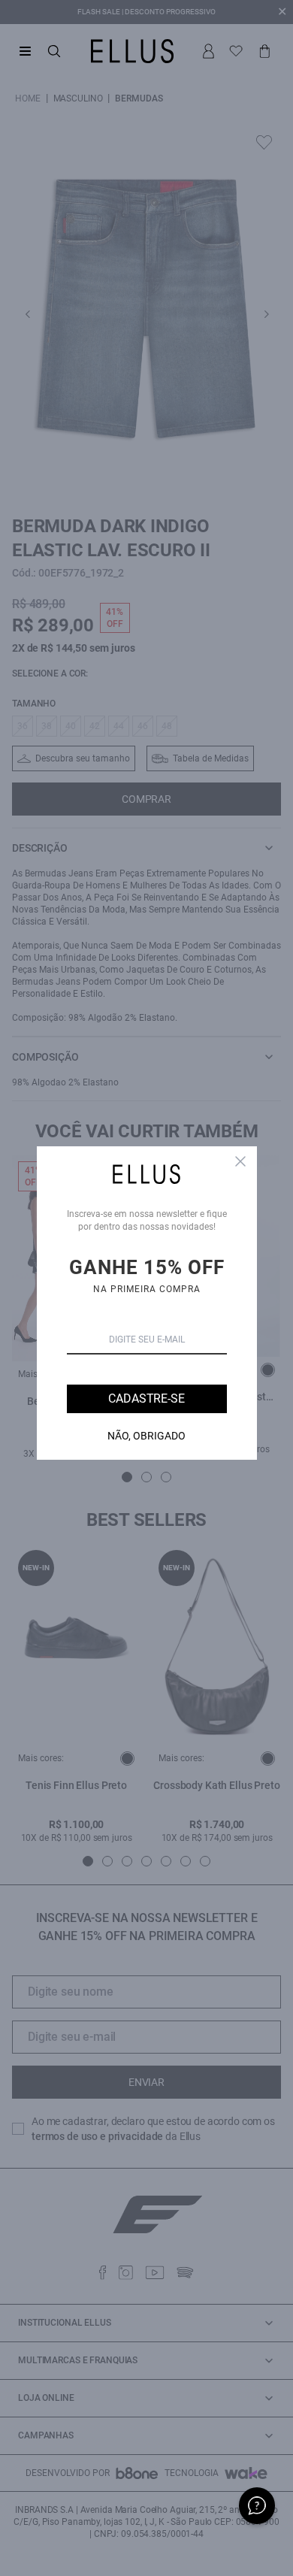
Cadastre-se (146, 1398)
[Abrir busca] (54, 51)
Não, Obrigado (146, 1436)
